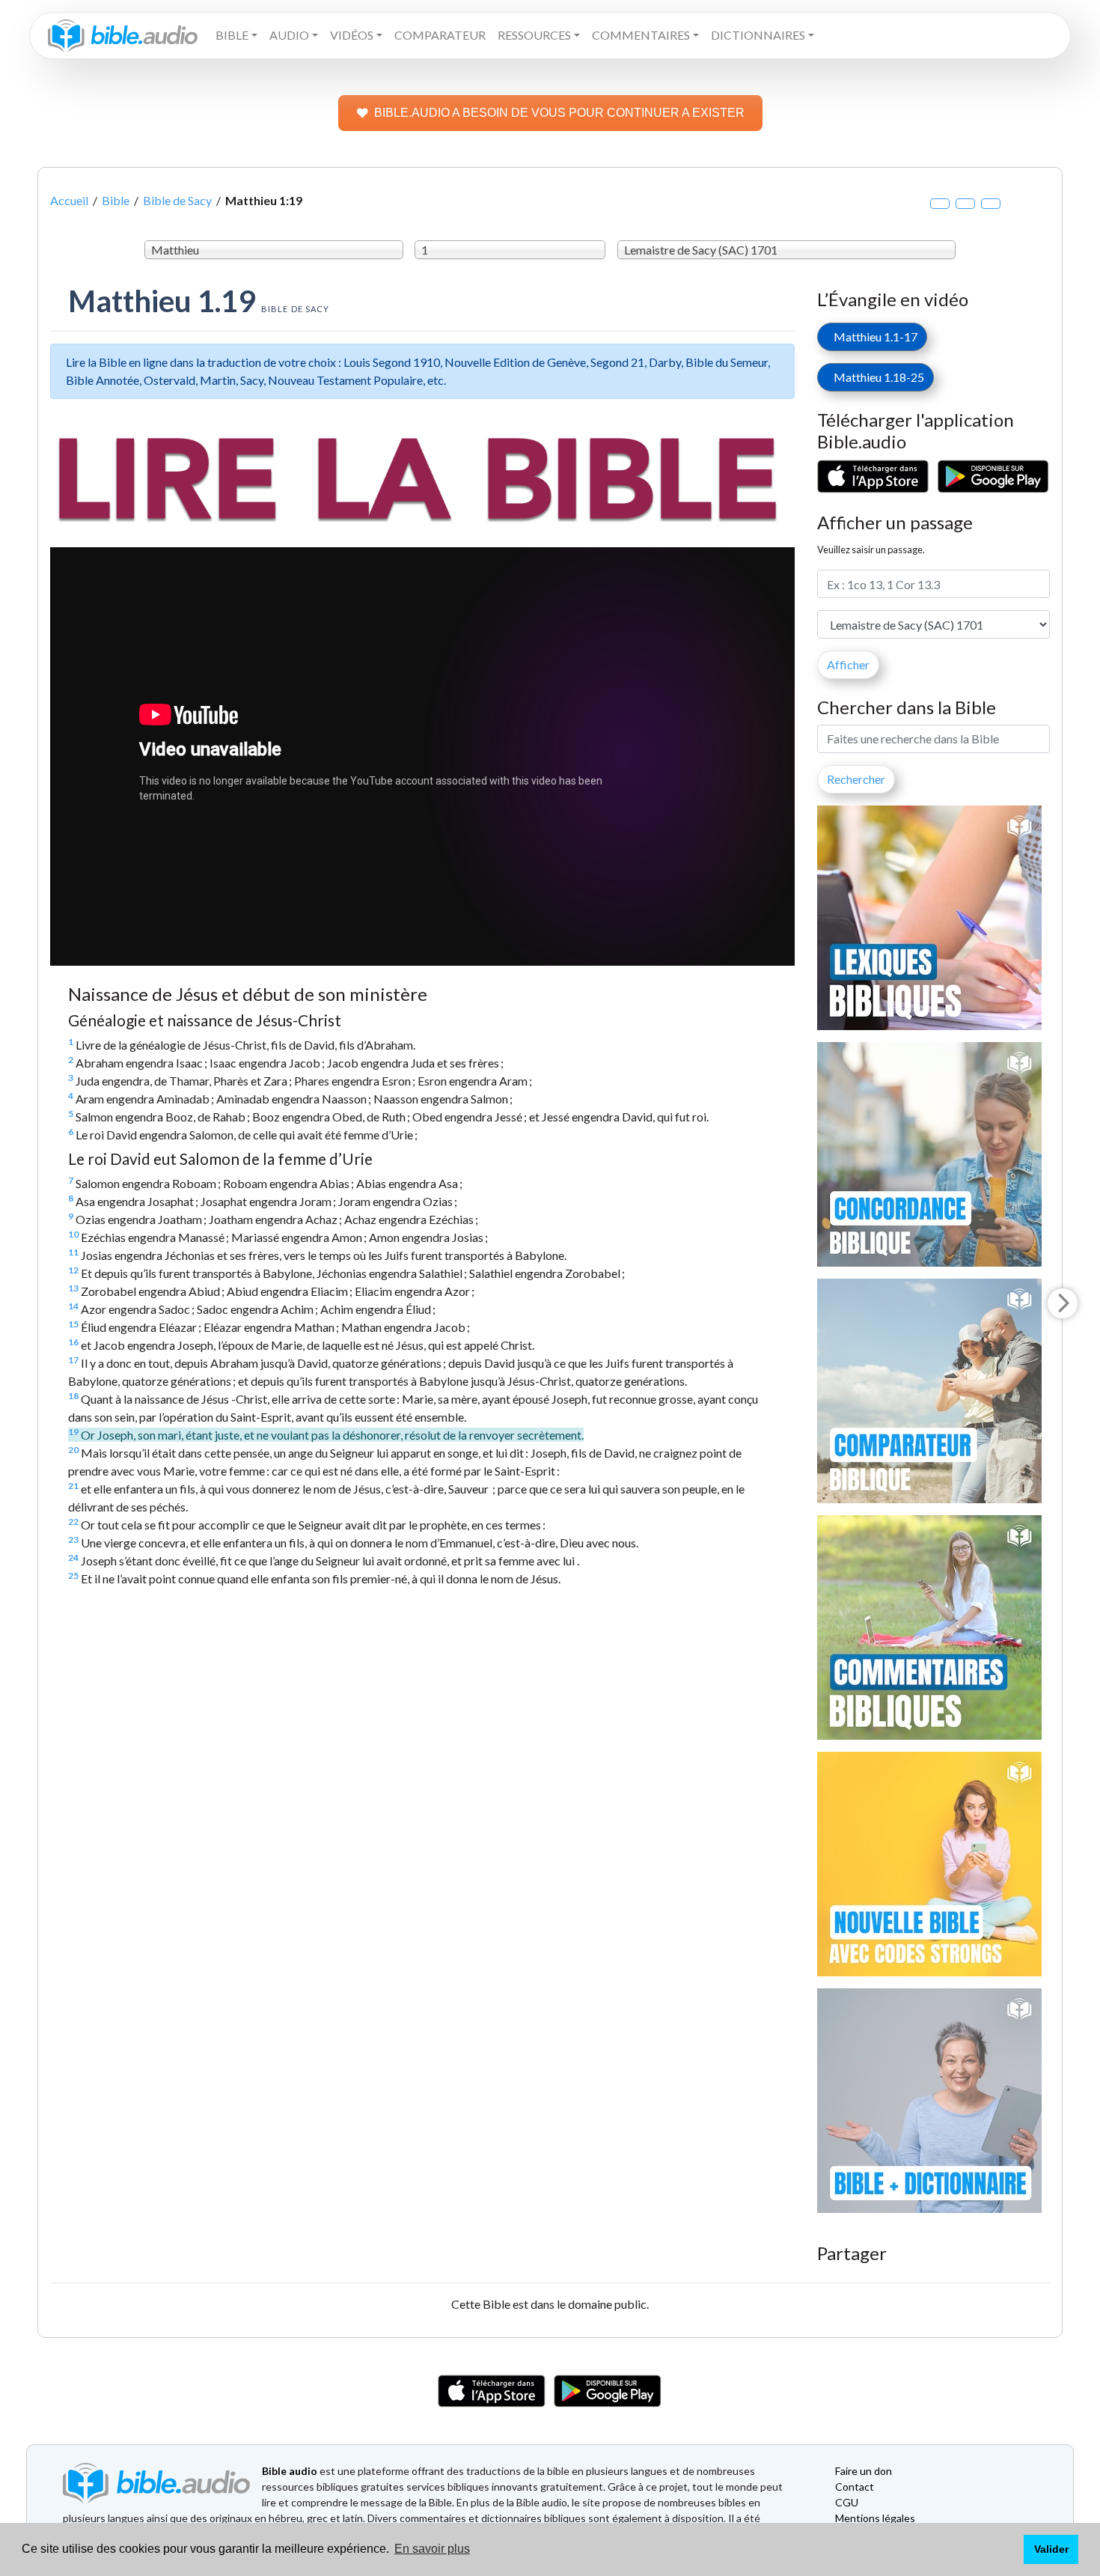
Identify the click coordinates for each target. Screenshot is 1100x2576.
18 (73, 1396)
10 (73, 1234)
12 (73, 1270)
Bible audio (290, 2471)
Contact (855, 2487)
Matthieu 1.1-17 (872, 337)
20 (73, 1450)
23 (73, 1540)
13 (73, 1288)
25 (73, 1575)
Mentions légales (875, 2518)
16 (73, 1342)
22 (73, 1522)
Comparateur (440, 35)
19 (73, 1432)
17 (73, 1360)
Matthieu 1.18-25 (876, 377)
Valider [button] (1051, 2549)
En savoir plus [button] (432, 2549)
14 (73, 1306)
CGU (847, 2502)
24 (73, 1558)
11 (73, 1252)
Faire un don (864, 2471)
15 (73, 1324)
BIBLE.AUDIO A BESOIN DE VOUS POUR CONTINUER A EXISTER (559, 113)
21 (73, 1486)
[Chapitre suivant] (1063, 1303)
